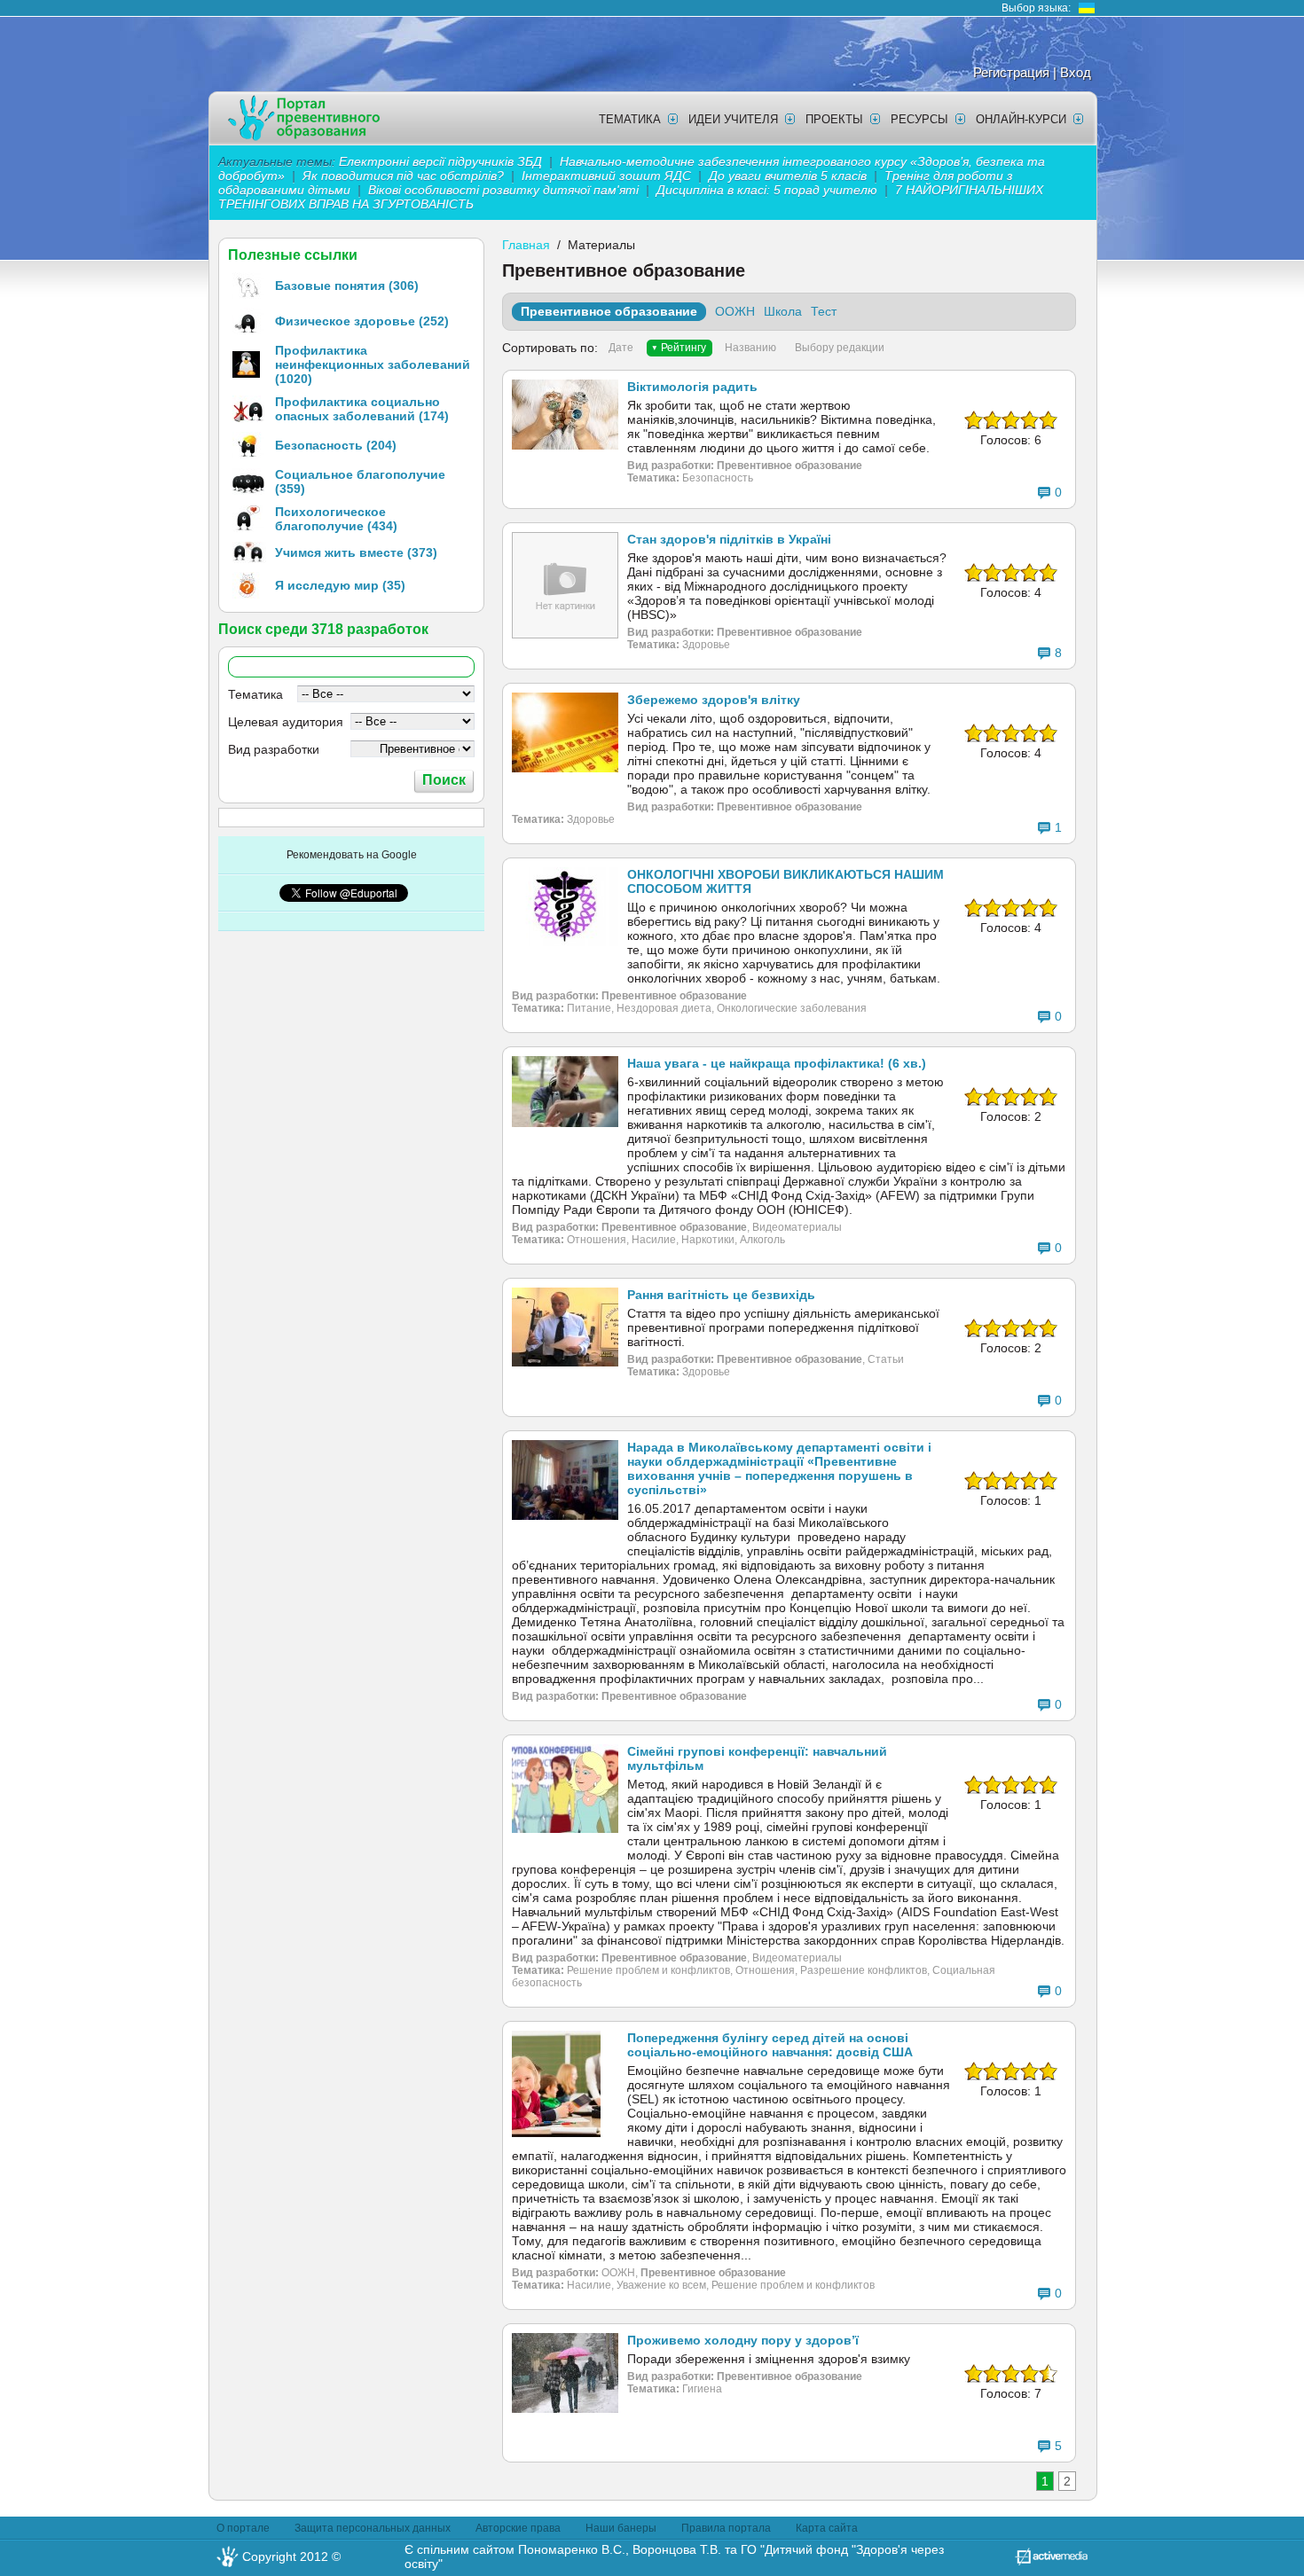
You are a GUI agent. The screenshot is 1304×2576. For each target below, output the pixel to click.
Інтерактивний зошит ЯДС (606, 176)
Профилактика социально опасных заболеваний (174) (362, 409)
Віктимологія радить (692, 387)
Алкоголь (762, 1240)
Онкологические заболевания (792, 1008)
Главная (526, 245)
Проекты (834, 119)
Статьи (886, 1359)
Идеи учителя (733, 119)
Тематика (630, 119)
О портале (243, 2528)
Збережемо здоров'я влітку (714, 700)
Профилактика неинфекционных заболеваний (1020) (373, 364)
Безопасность (718, 478)
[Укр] (1087, 8)
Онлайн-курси (1021, 119)
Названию (750, 348)
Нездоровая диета (664, 1008)
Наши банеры (621, 2528)
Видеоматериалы (797, 1227)
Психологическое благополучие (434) (336, 519)
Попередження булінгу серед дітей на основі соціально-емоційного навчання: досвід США (770, 2045)
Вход (1076, 72)
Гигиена (702, 2389)
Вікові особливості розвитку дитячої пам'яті (503, 190)
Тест (824, 311)
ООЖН (735, 311)
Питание (589, 1008)
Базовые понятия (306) (347, 286)
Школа (783, 311)
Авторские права (518, 2528)
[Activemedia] (1051, 2561)
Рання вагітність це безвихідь (721, 1295)
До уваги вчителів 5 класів (789, 176)
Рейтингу (683, 348)
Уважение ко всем (661, 2285)
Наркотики (708, 1240)
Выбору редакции (840, 348)
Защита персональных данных (373, 2528)
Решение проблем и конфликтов (648, 1970)
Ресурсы (919, 119)
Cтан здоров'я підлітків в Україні (729, 539)
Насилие (654, 1240)
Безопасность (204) (336, 445)
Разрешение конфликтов (864, 1970)
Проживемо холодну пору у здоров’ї (743, 2340)
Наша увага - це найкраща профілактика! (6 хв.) (777, 1063)
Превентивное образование (609, 311)
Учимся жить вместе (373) (356, 552)
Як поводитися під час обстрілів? (403, 176)
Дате (621, 348)
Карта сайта (827, 2528)
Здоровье (706, 645)
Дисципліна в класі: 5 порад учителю (767, 190)
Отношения (597, 1240)
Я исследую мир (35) (340, 585)
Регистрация (1011, 72)
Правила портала (726, 2528)
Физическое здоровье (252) (362, 321)
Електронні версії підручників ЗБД (440, 161)
